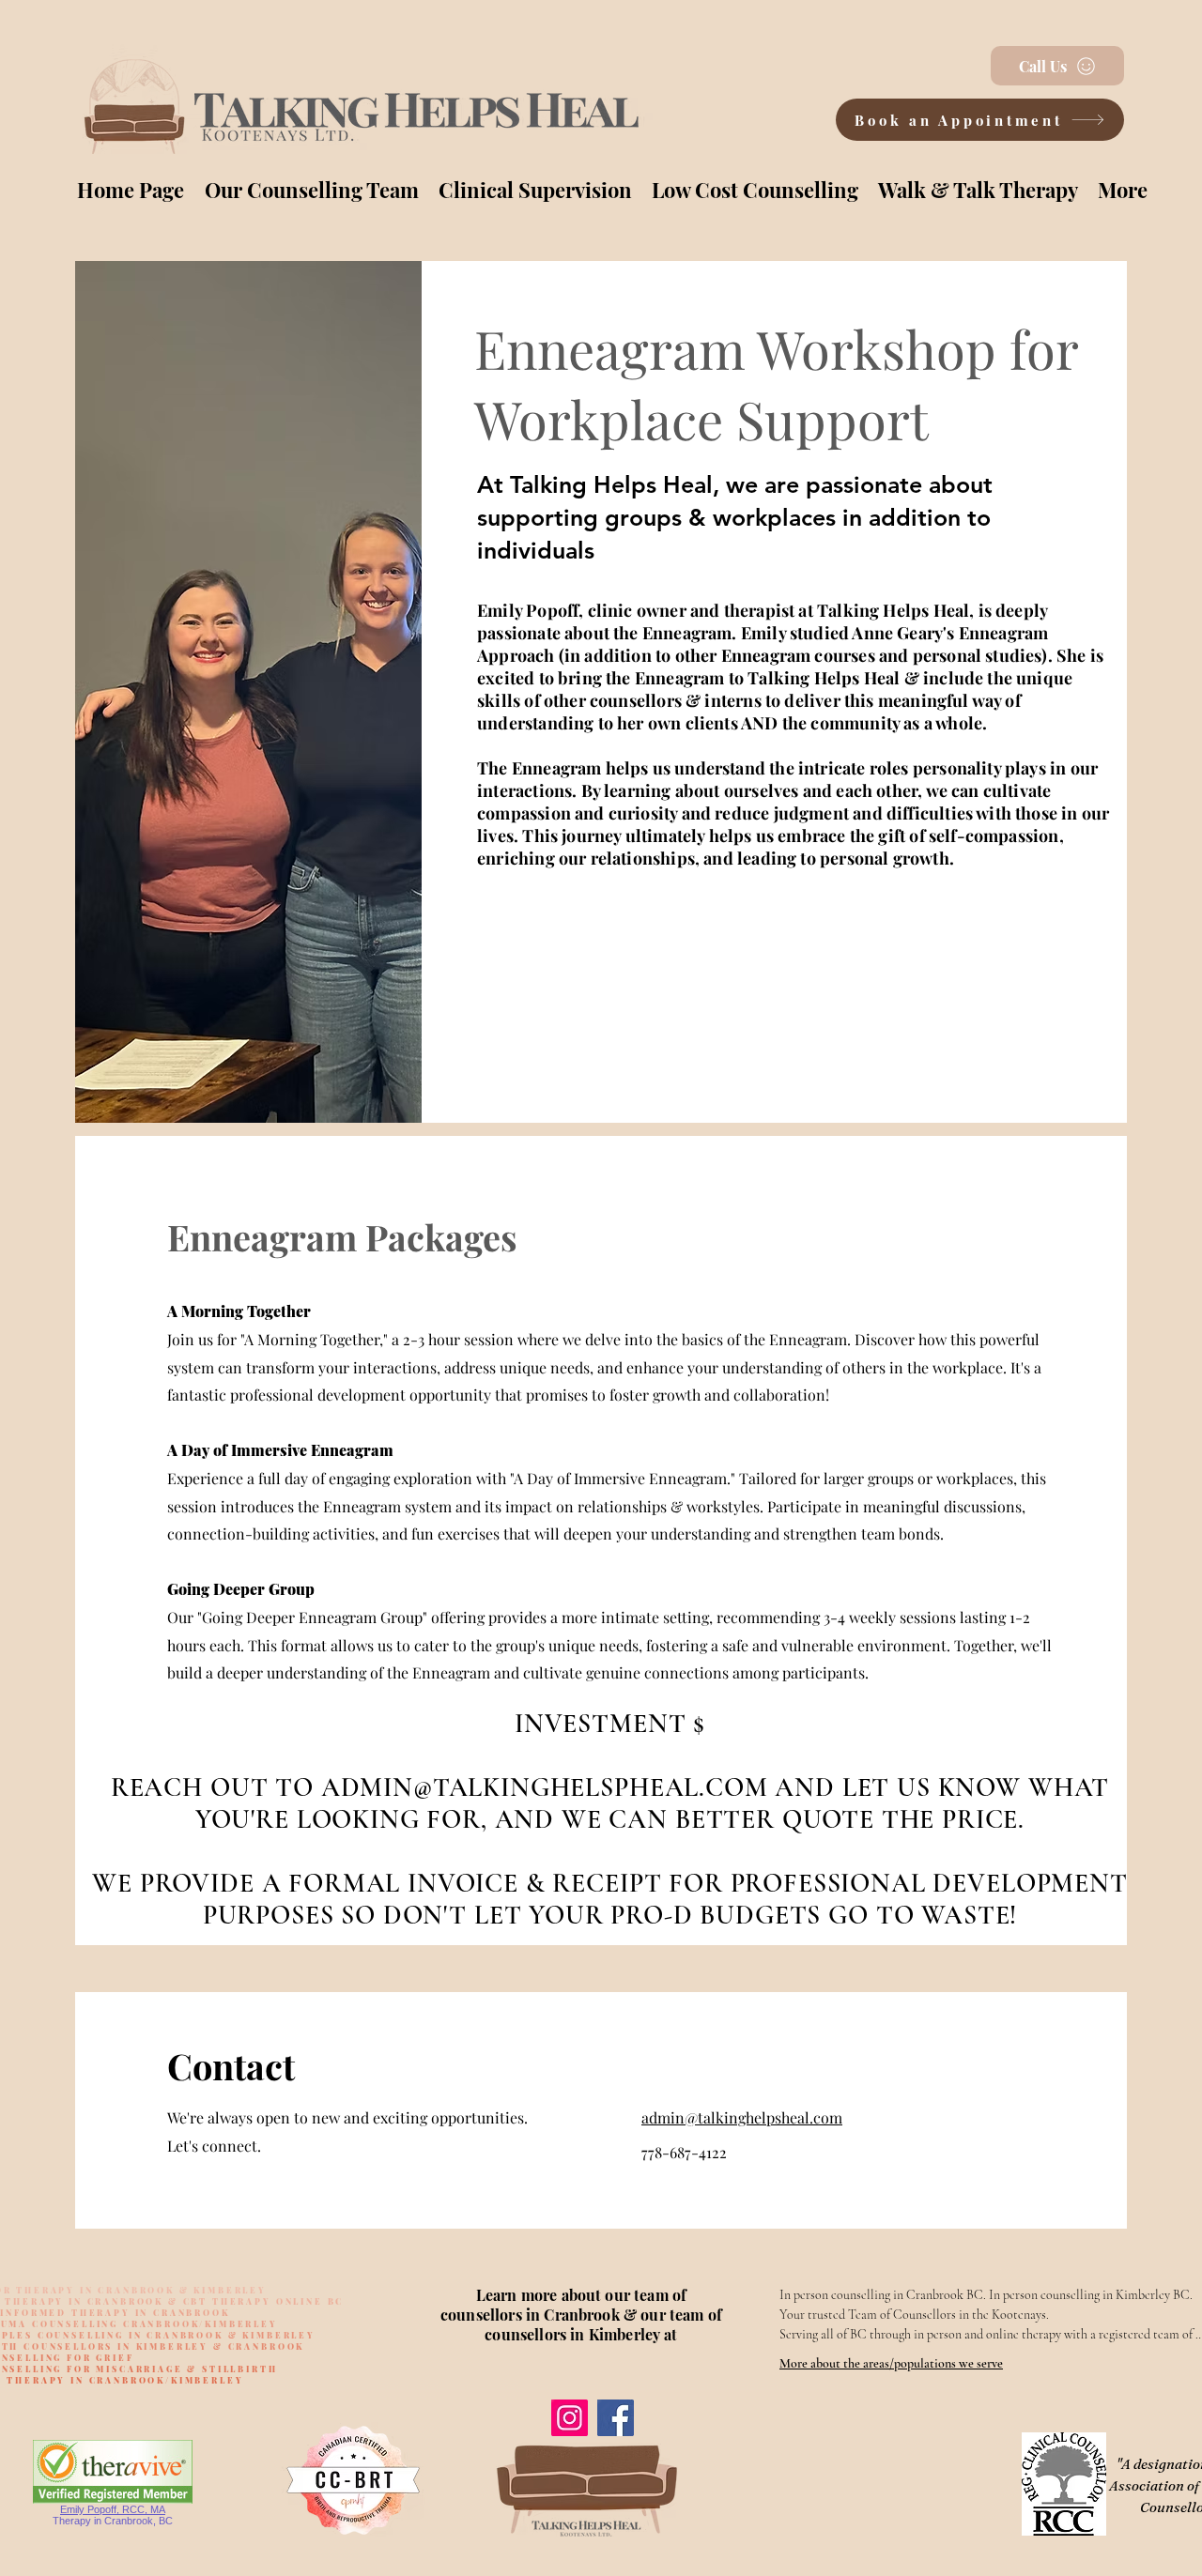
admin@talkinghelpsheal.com (742, 2117)
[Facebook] (616, 2418)
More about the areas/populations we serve (891, 2363)
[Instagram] (570, 2418)
